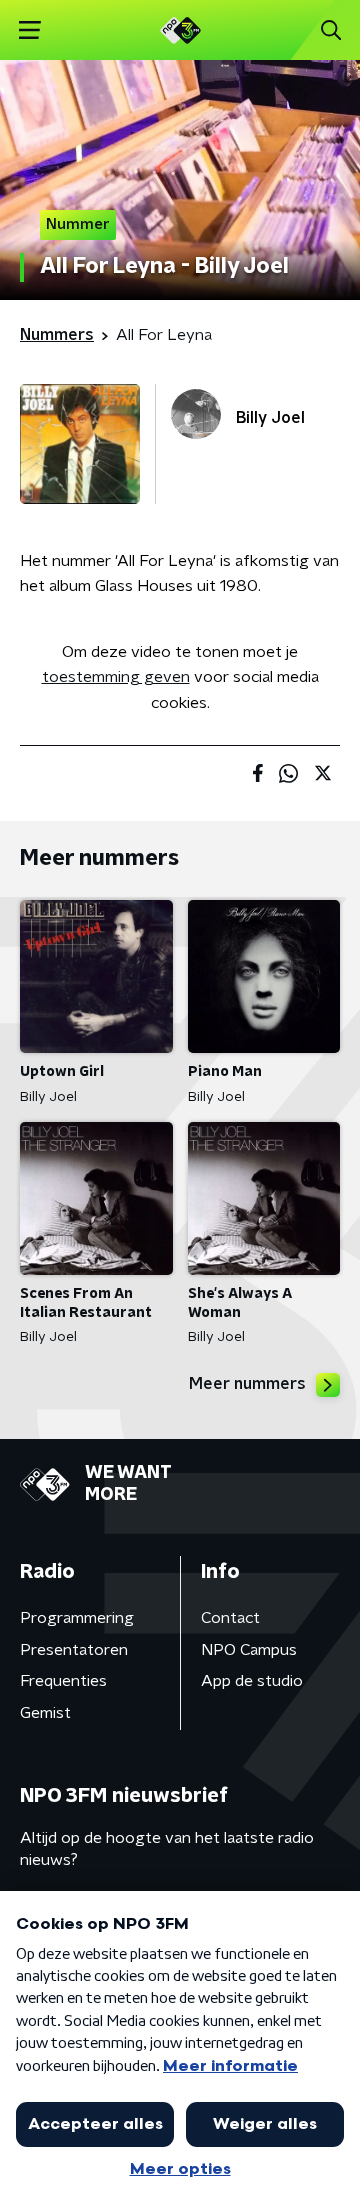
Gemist (45, 1713)
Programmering (77, 1618)
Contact (230, 1618)
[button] (29, 30)
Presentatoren (74, 1650)
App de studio (252, 1681)
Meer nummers (247, 1384)
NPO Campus (249, 1650)
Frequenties (63, 1681)
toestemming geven (116, 677)
